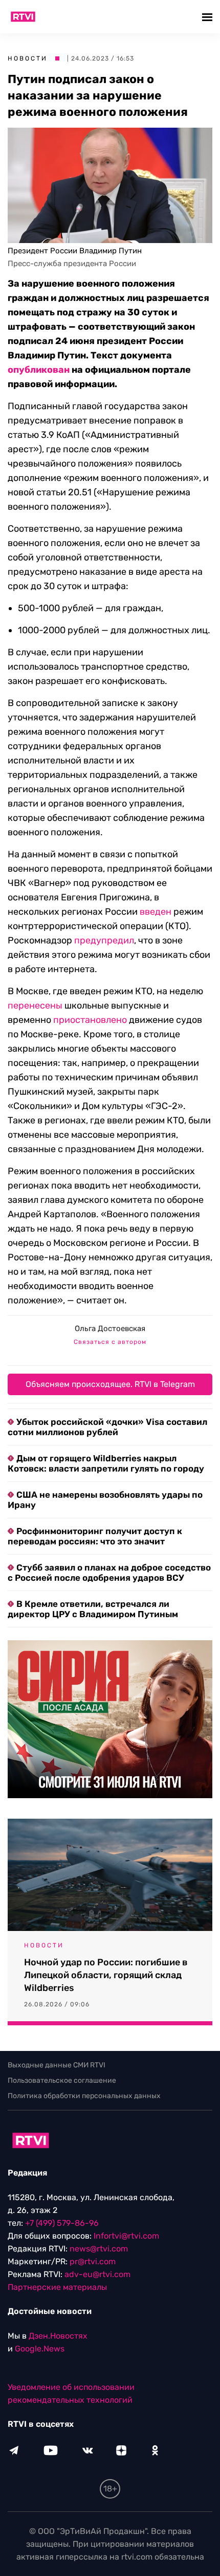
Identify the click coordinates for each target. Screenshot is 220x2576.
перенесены (35, 1005)
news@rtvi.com (99, 2249)
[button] (208, 17)
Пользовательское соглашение (62, 2080)
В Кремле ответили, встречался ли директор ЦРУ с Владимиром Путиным (93, 1609)
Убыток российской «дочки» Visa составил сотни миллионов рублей (107, 1427)
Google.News (40, 2349)
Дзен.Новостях (58, 2336)
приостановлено (90, 1020)
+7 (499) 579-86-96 (62, 2223)
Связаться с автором (110, 1342)
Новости (28, 58)
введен (156, 912)
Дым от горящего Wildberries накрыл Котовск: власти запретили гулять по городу (106, 1463)
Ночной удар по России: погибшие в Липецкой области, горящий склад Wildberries (106, 1975)
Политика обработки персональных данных (84, 2096)
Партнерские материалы (57, 2287)
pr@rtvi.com (93, 2261)
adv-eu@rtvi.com (97, 2274)
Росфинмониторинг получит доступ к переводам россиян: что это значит (95, 1536)
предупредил (104, 940)
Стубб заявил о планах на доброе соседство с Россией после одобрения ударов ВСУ (109, 1573)
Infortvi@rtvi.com (126, 2236)
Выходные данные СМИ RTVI (57, 2065)
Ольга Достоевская (110, 1329)
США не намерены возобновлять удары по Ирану (105, 1500)
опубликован (39, 370)
